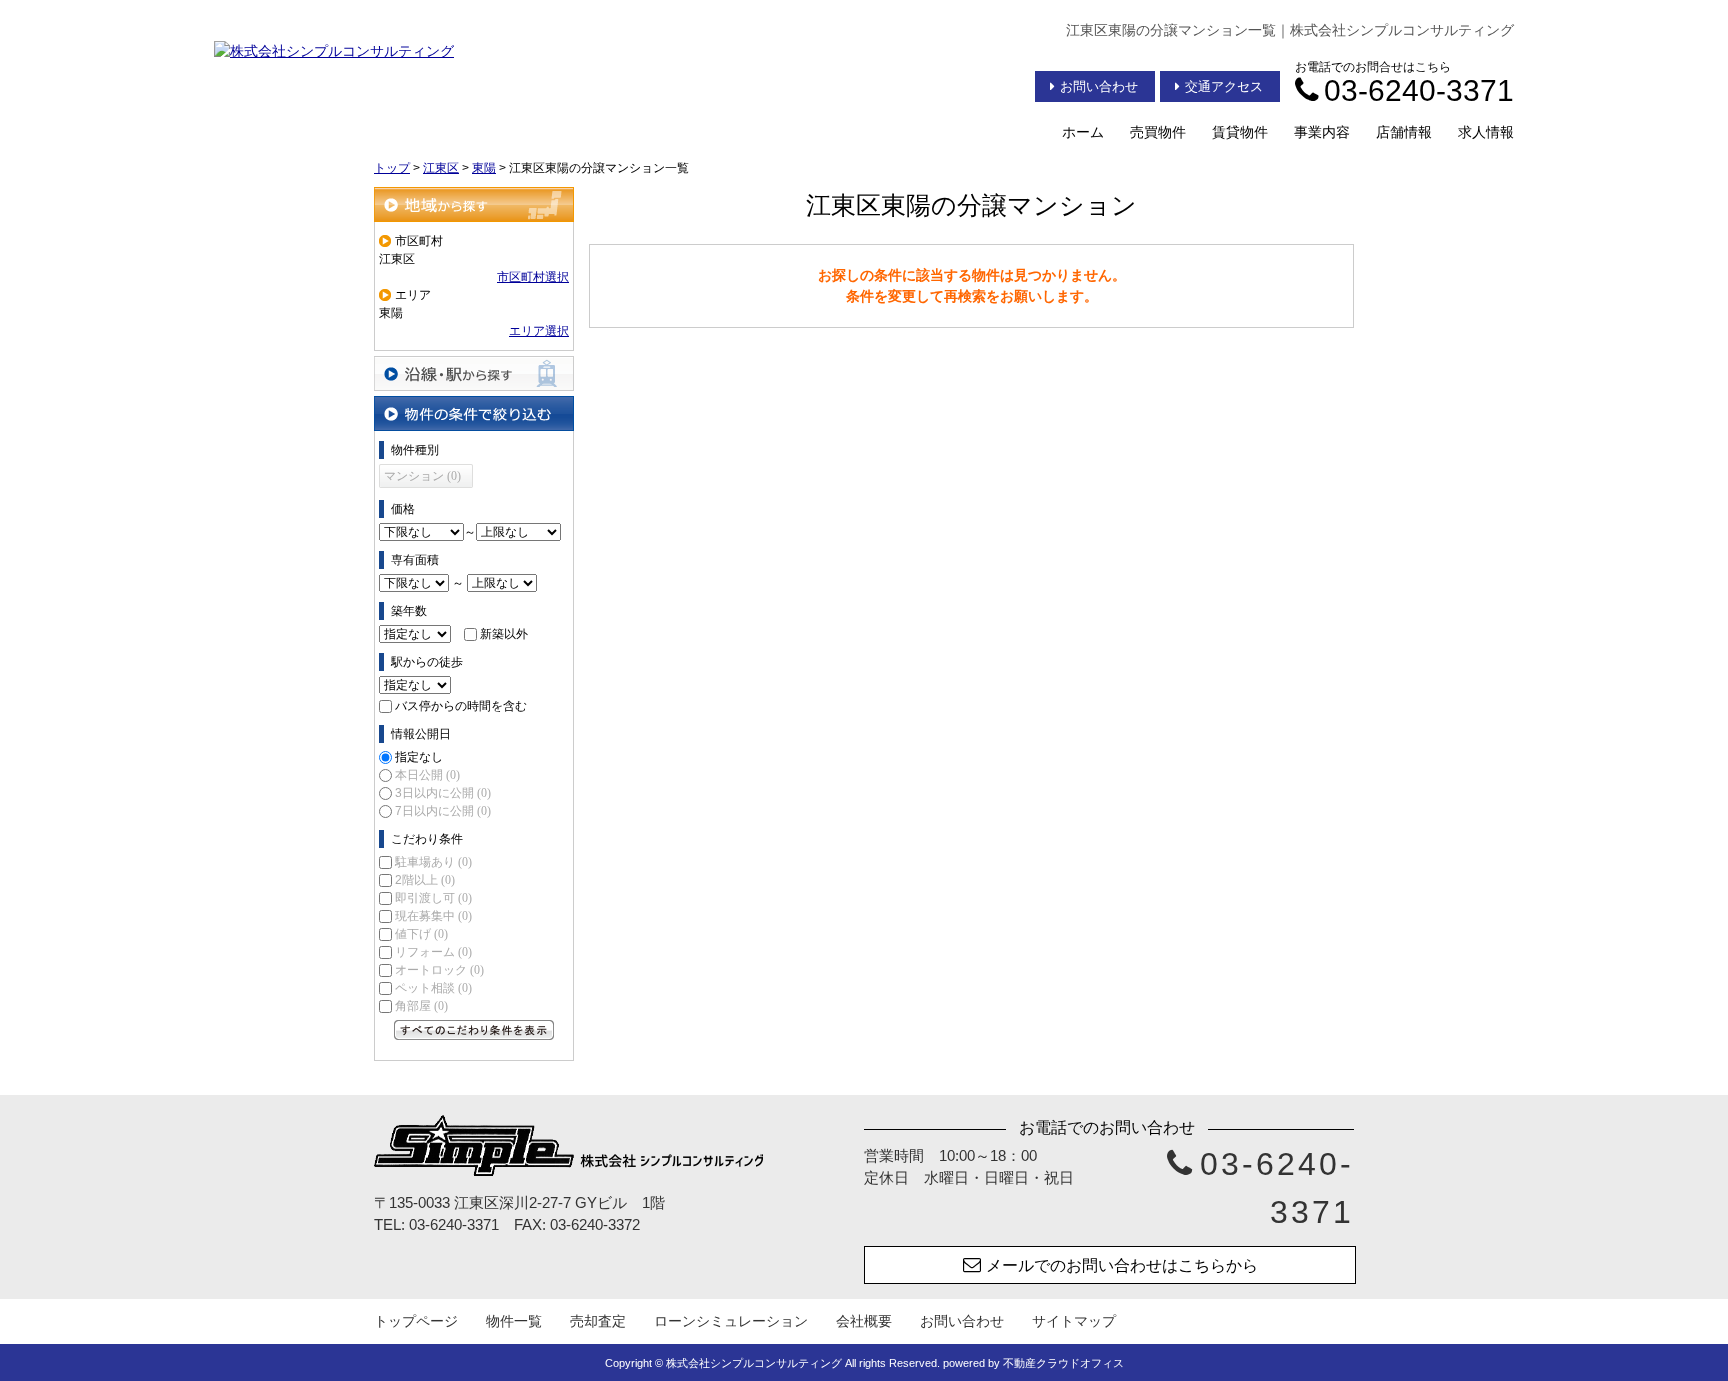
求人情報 (1486, 132)
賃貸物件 (1240, 132)
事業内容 (1322, 132)
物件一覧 (514, 1321)
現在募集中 (433, 916)
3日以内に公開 (443, 793)
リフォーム (433, 952)
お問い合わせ (1099, 86)
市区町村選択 (533, 277)
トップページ (416, 1321)
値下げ (421, 934)
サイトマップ (1074, 1321)
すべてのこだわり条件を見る (474, 1030)
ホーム (1083, 132)
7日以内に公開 (443, 811)
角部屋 (421, 1006)
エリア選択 (539, 331)
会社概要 (864, 1321)
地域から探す (474, 204)
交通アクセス (1224, 86)
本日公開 (427, 775)
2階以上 (425, 880)
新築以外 (504, 634)
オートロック (439, 970)
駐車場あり (433, 862)
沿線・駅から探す (474, 373)
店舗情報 (1404, 132)
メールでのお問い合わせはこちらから (1122, 1265)
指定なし (419, 757)
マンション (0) (422, 476)
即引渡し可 (433, 898)
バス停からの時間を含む (461, 706)
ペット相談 (433, 988)
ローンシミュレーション (731, 1321)
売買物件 (1158, 132)
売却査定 (598, 1321)
